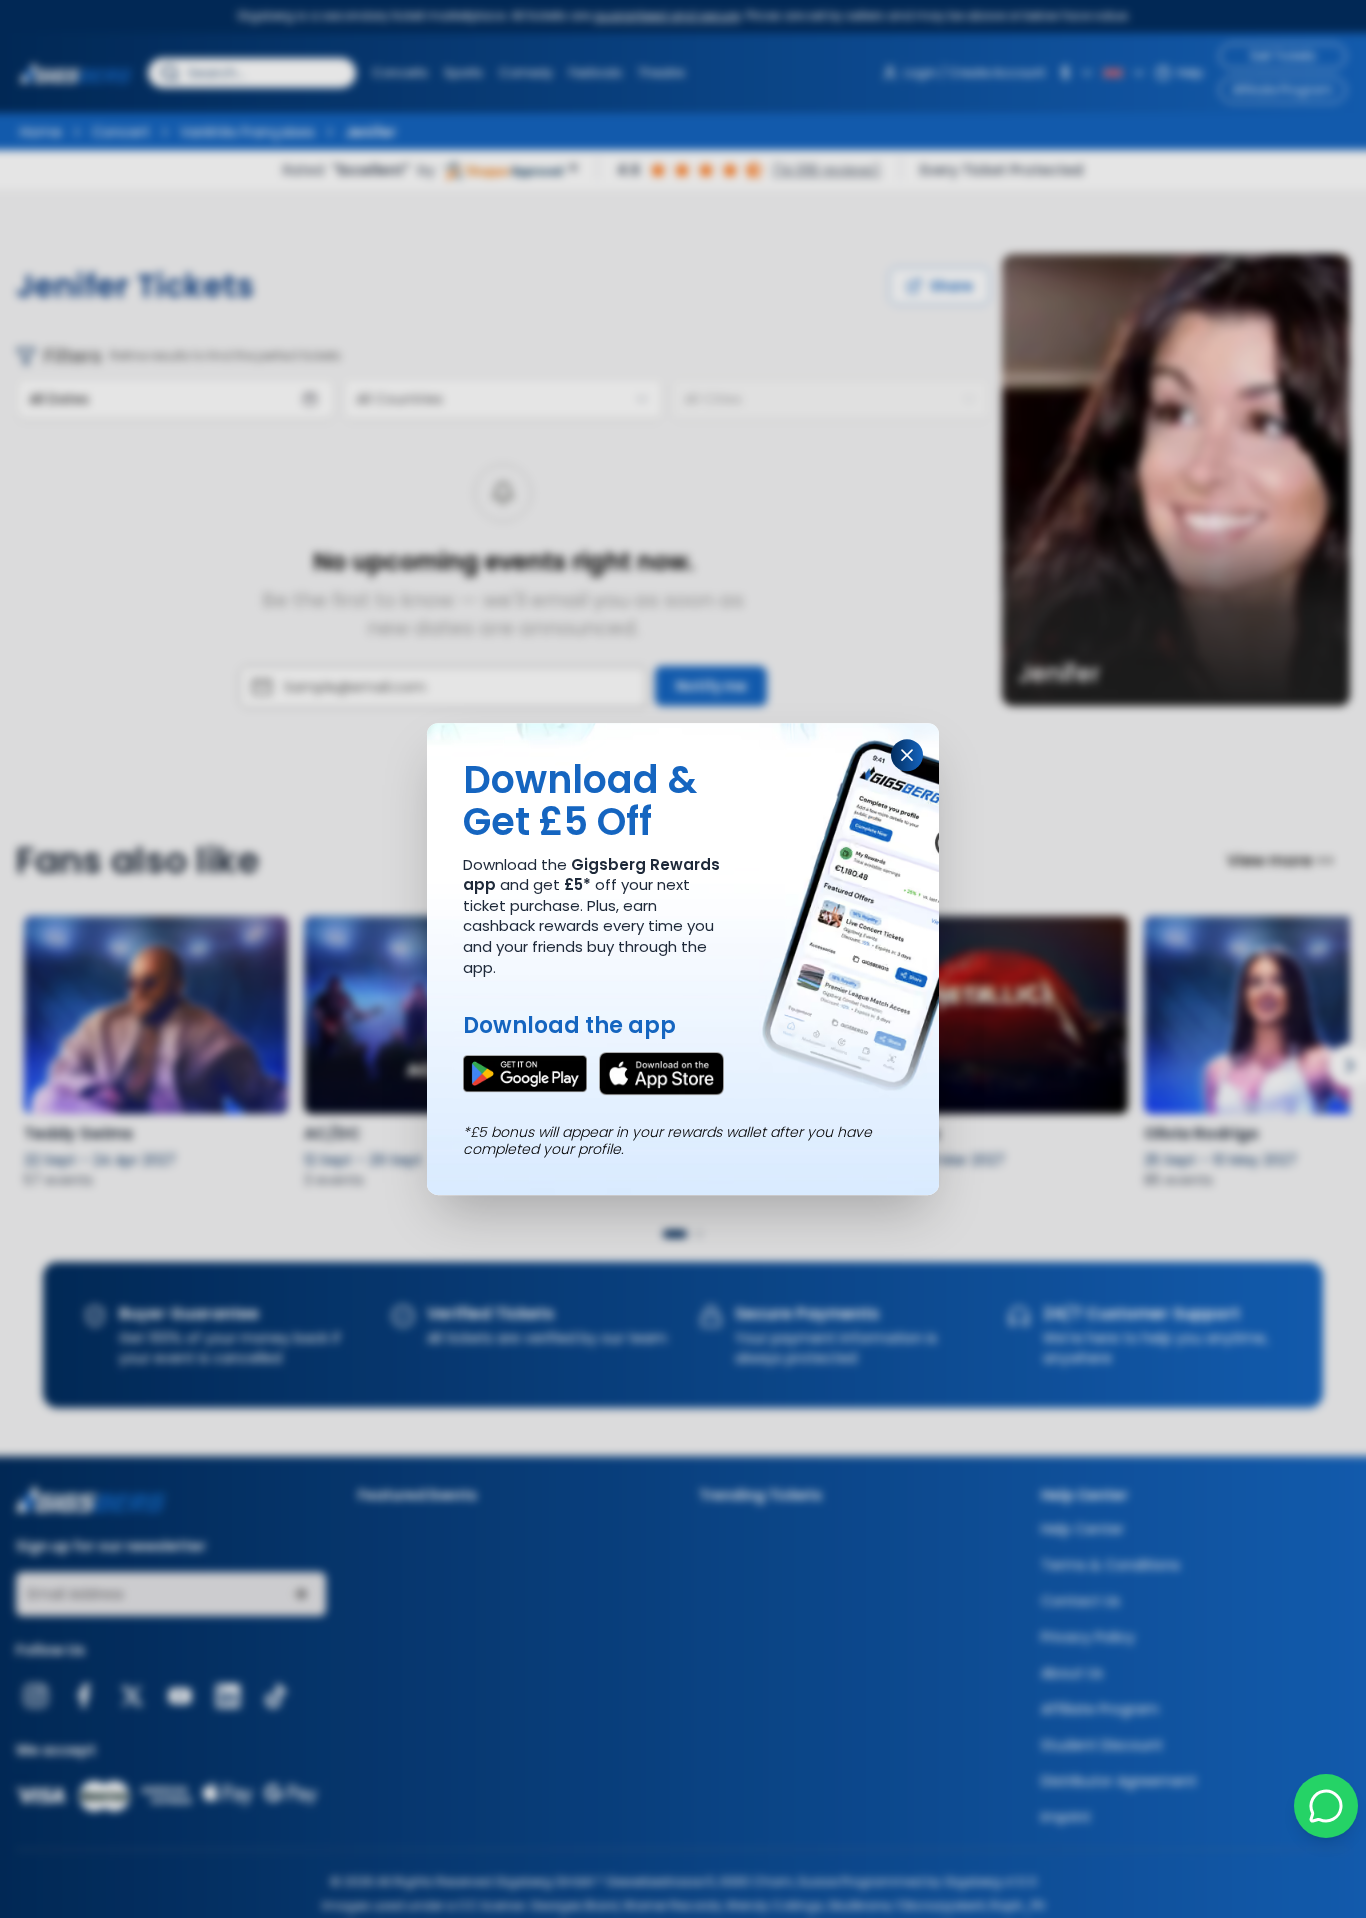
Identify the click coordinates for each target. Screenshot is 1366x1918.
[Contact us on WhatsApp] (1326, 1806)
